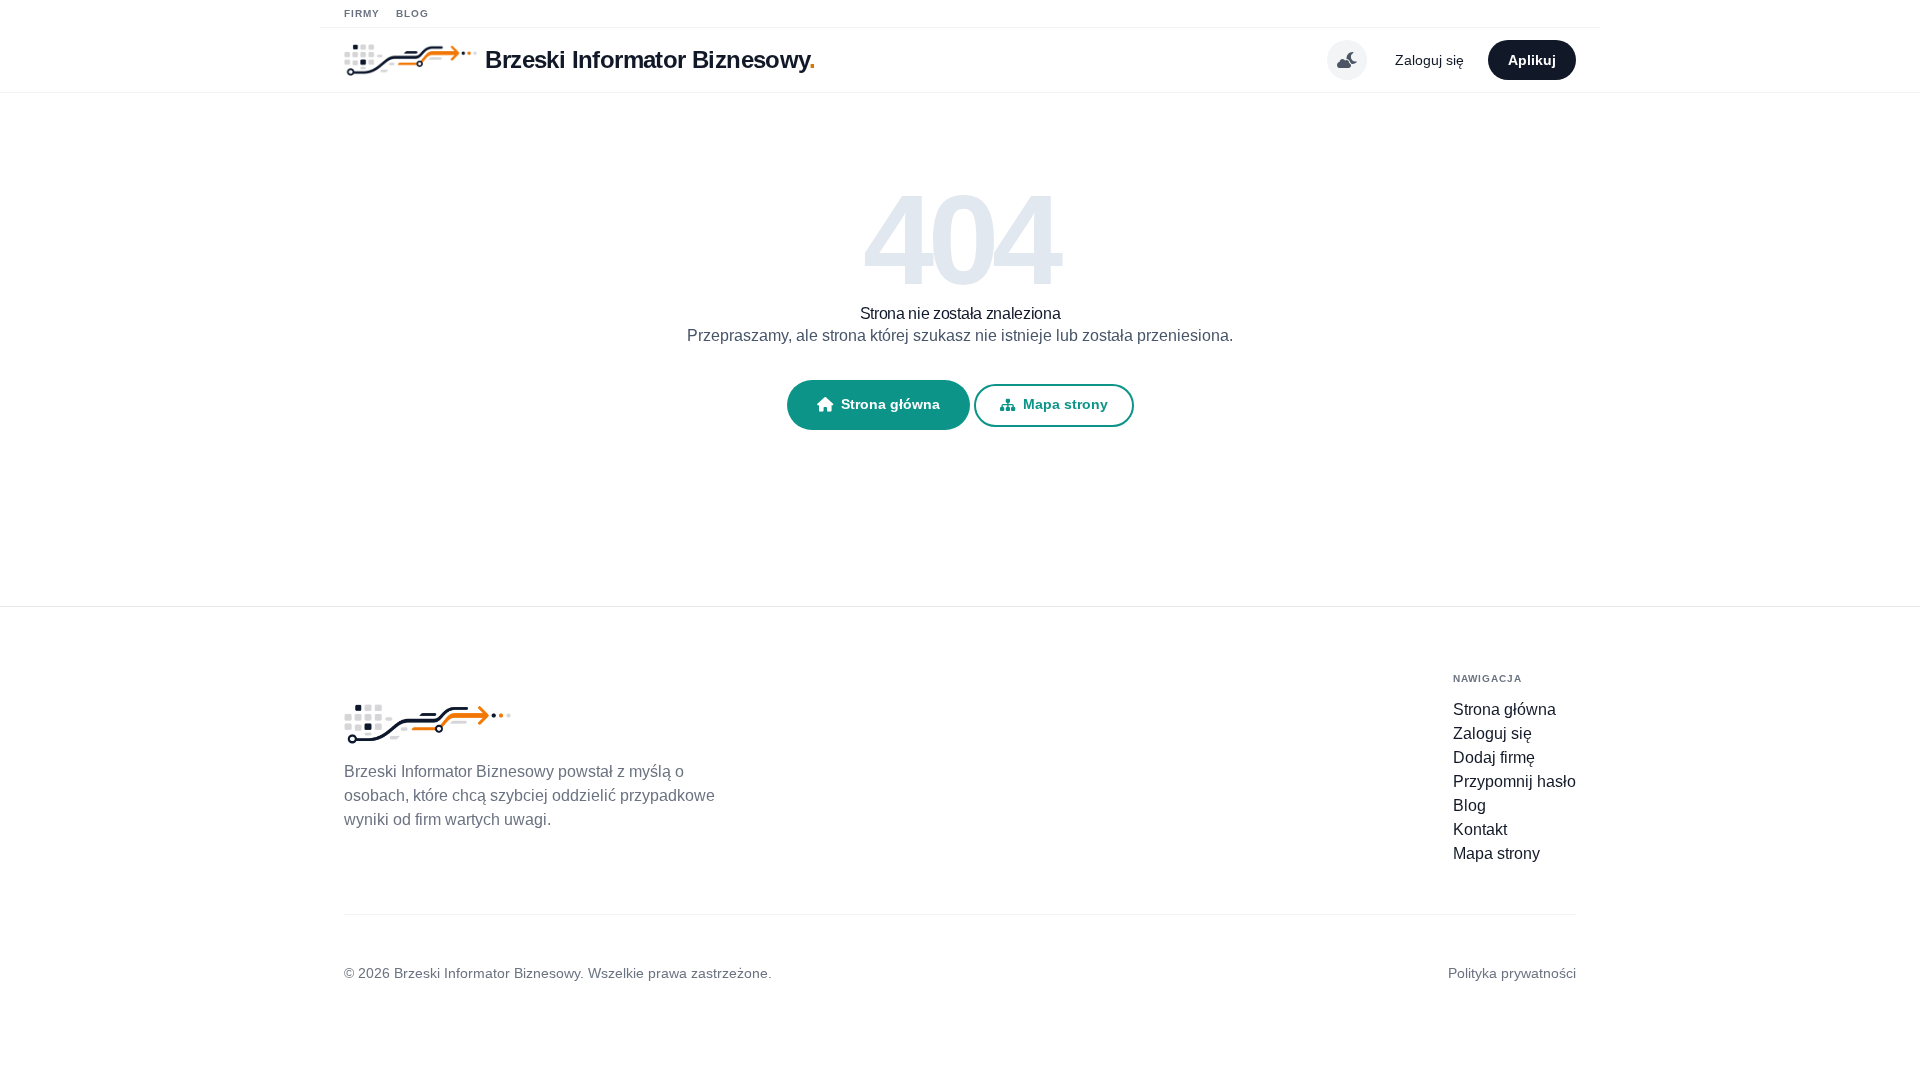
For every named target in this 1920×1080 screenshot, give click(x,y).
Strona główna (890, 404)
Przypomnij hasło (1514, 781)
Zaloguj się (1429, 60)
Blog (412, 13)
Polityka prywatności (1512, 973)
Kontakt (1480, 829)
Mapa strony (1065, 404)
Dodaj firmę (1494, 757)
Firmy (362, 13)
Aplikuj (1532, 60)
